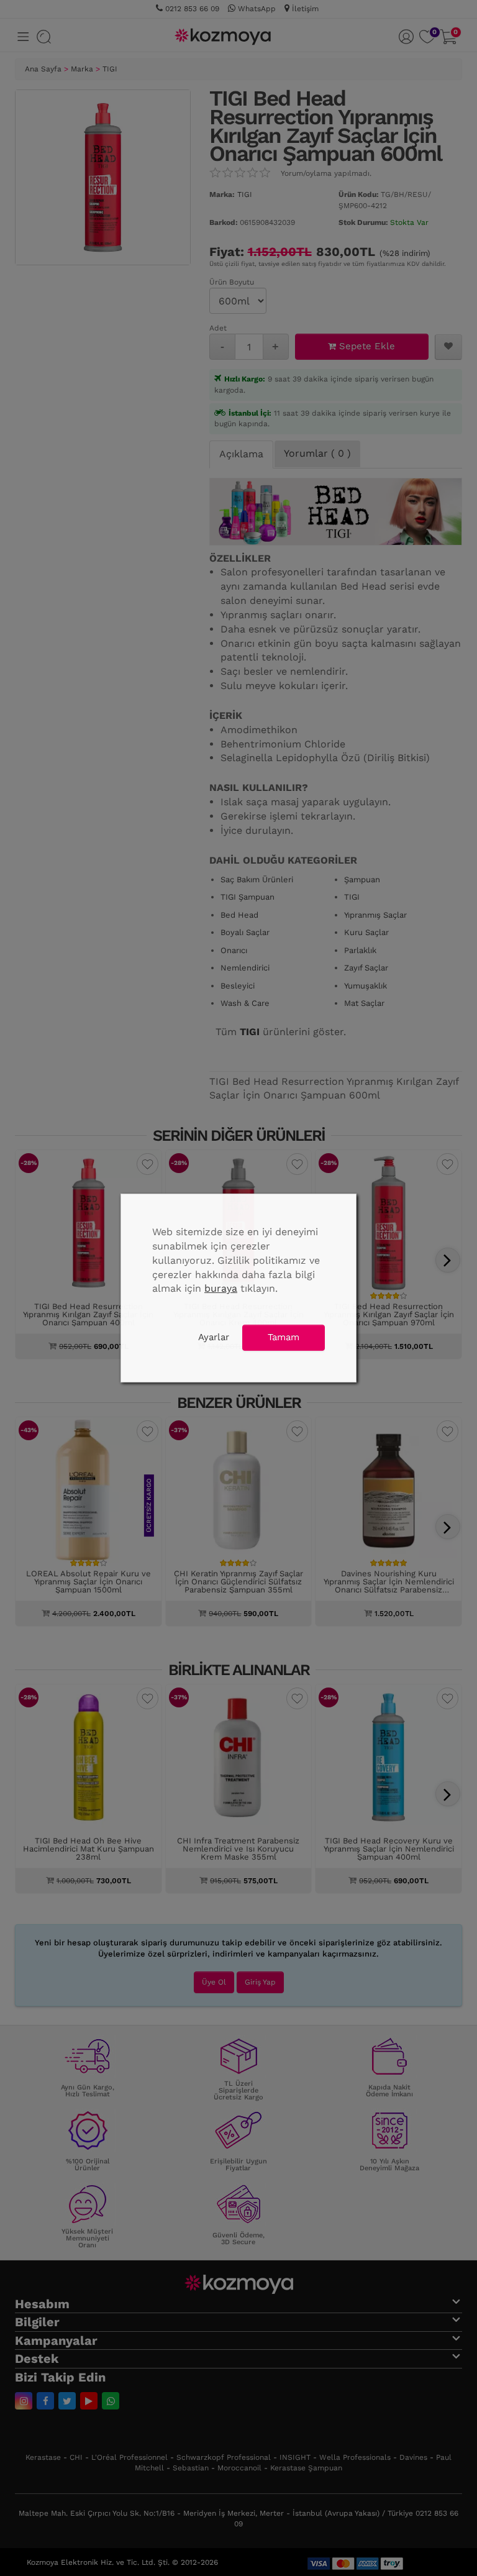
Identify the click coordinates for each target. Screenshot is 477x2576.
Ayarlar (214, 1337)
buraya (221, 1288)
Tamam (284, 1337)
